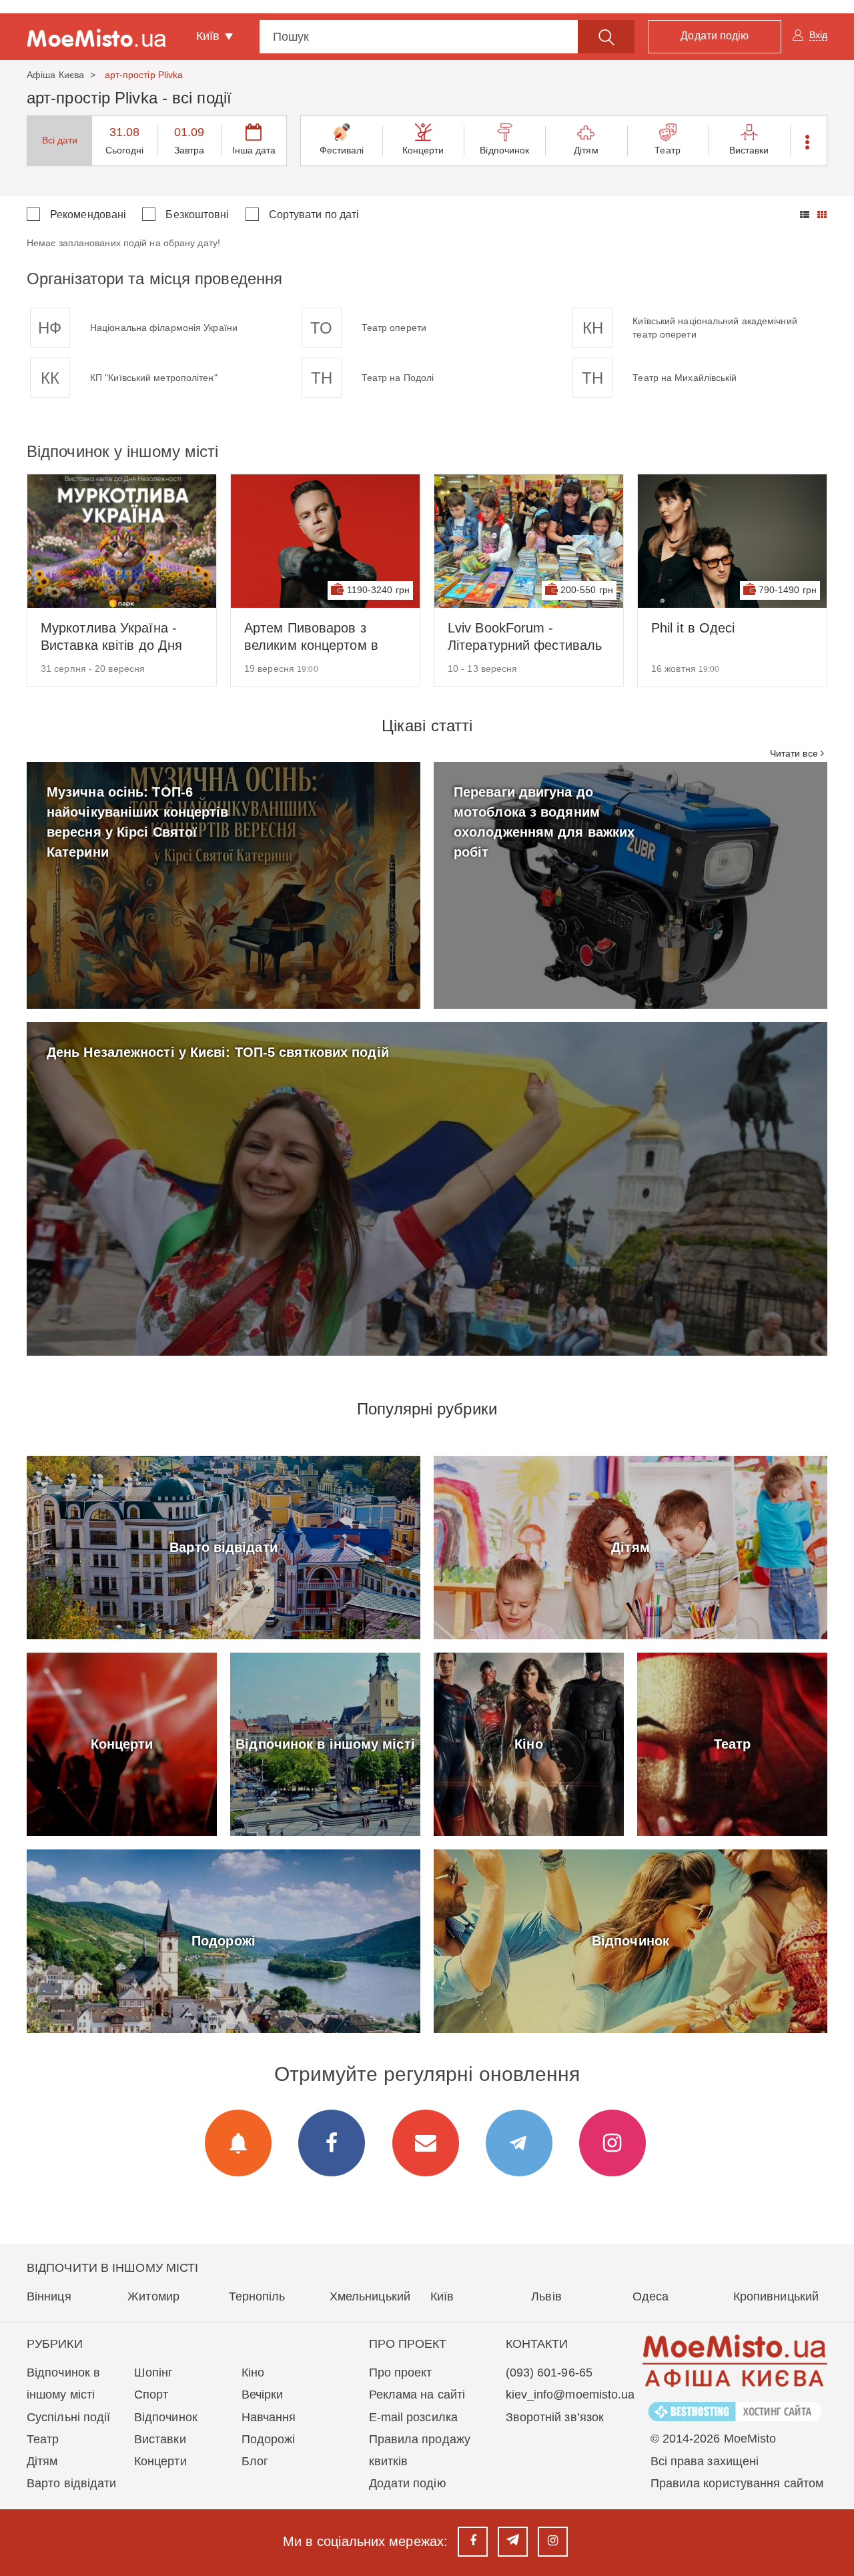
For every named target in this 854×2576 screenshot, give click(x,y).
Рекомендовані (88, 214)
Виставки (749, 150)
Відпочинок (504, 150)
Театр (668, 150)
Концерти (423, 150)
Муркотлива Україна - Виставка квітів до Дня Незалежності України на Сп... (118, 637)
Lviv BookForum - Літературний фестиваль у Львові (525, 637)
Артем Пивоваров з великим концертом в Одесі (311, 637)
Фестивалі (342, 150)
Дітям (586, 150)
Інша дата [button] (254, 150)
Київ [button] (210, 36)
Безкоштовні (197, 214)
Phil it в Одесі (693, 628)
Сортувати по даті (314, 214)
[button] (808, 141)
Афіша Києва (55, 75)
